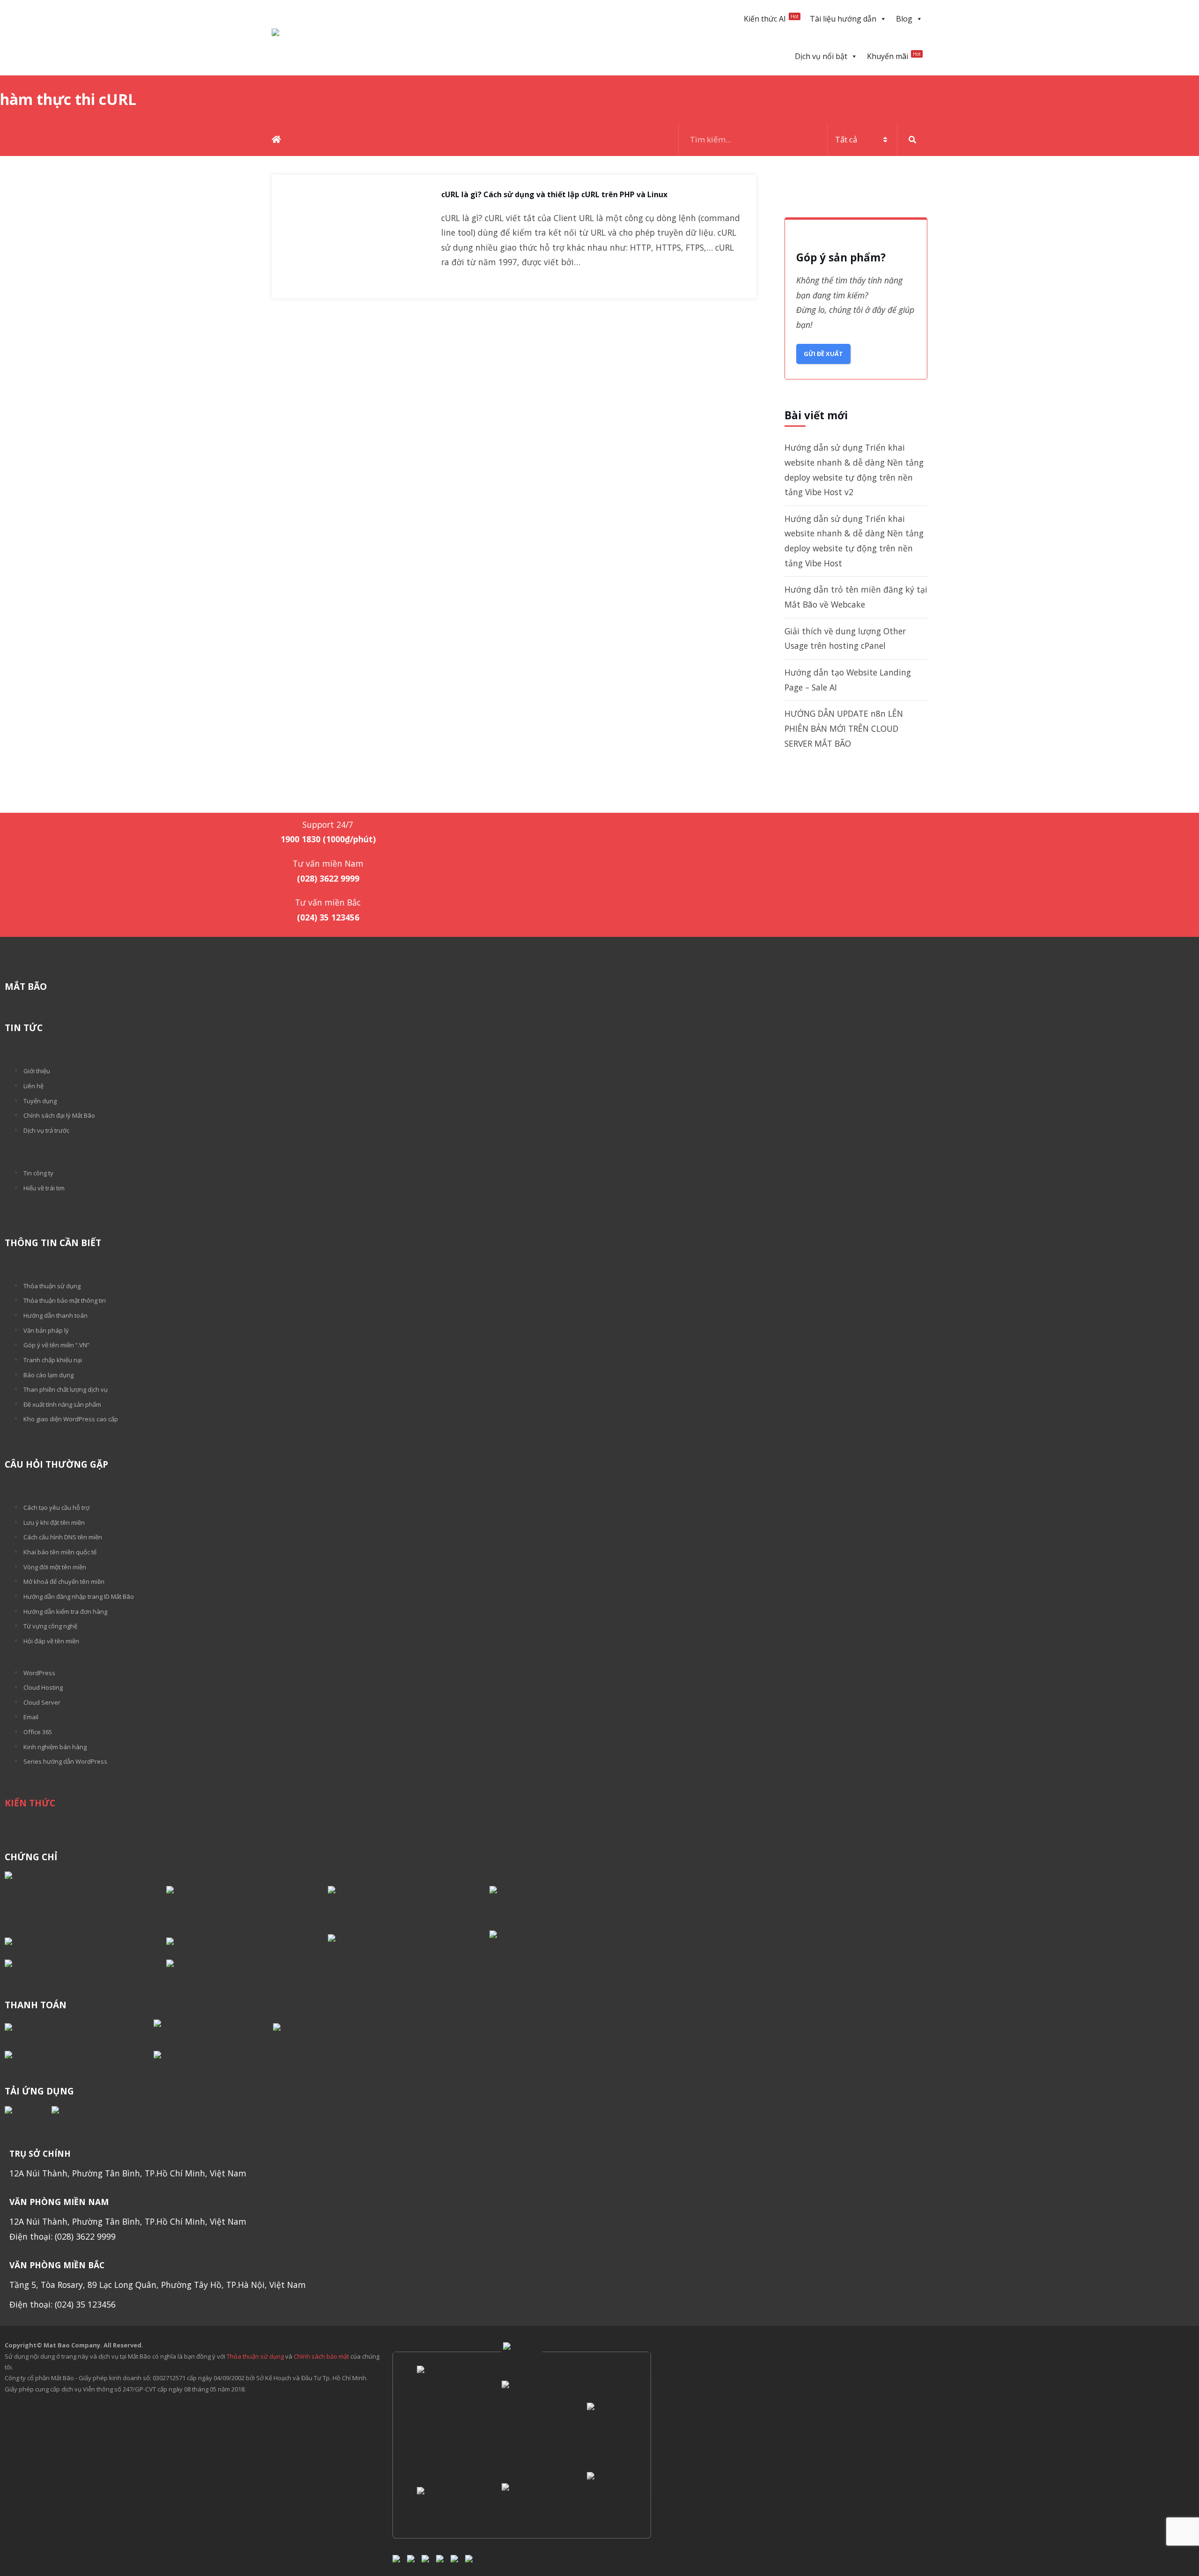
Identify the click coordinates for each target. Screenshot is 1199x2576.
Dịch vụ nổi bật (821, 56)
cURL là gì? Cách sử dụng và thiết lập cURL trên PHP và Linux (554, 195)
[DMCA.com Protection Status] (85, 1897)
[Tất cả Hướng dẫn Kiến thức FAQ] (803, 140)
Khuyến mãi (894, 56)
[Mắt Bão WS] (436, 2502)
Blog (904, 19)
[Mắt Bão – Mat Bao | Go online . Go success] (436, 2418)
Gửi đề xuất (823, 354)
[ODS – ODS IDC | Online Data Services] (521, 2418)
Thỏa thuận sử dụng (255, 2356)
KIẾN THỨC (30, 1803)
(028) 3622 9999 (328, 878)
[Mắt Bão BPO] (606, 2417)
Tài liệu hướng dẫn (843, 19)
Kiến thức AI (771, 19)
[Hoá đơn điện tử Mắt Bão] (606, 2502)
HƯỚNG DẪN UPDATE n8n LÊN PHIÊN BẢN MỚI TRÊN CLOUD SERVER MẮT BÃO (844, 728)
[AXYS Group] (522, 2352)
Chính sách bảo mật (322, 2356)
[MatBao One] (521, 2502)
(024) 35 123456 (328, 917)
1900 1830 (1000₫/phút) (328, 800)
